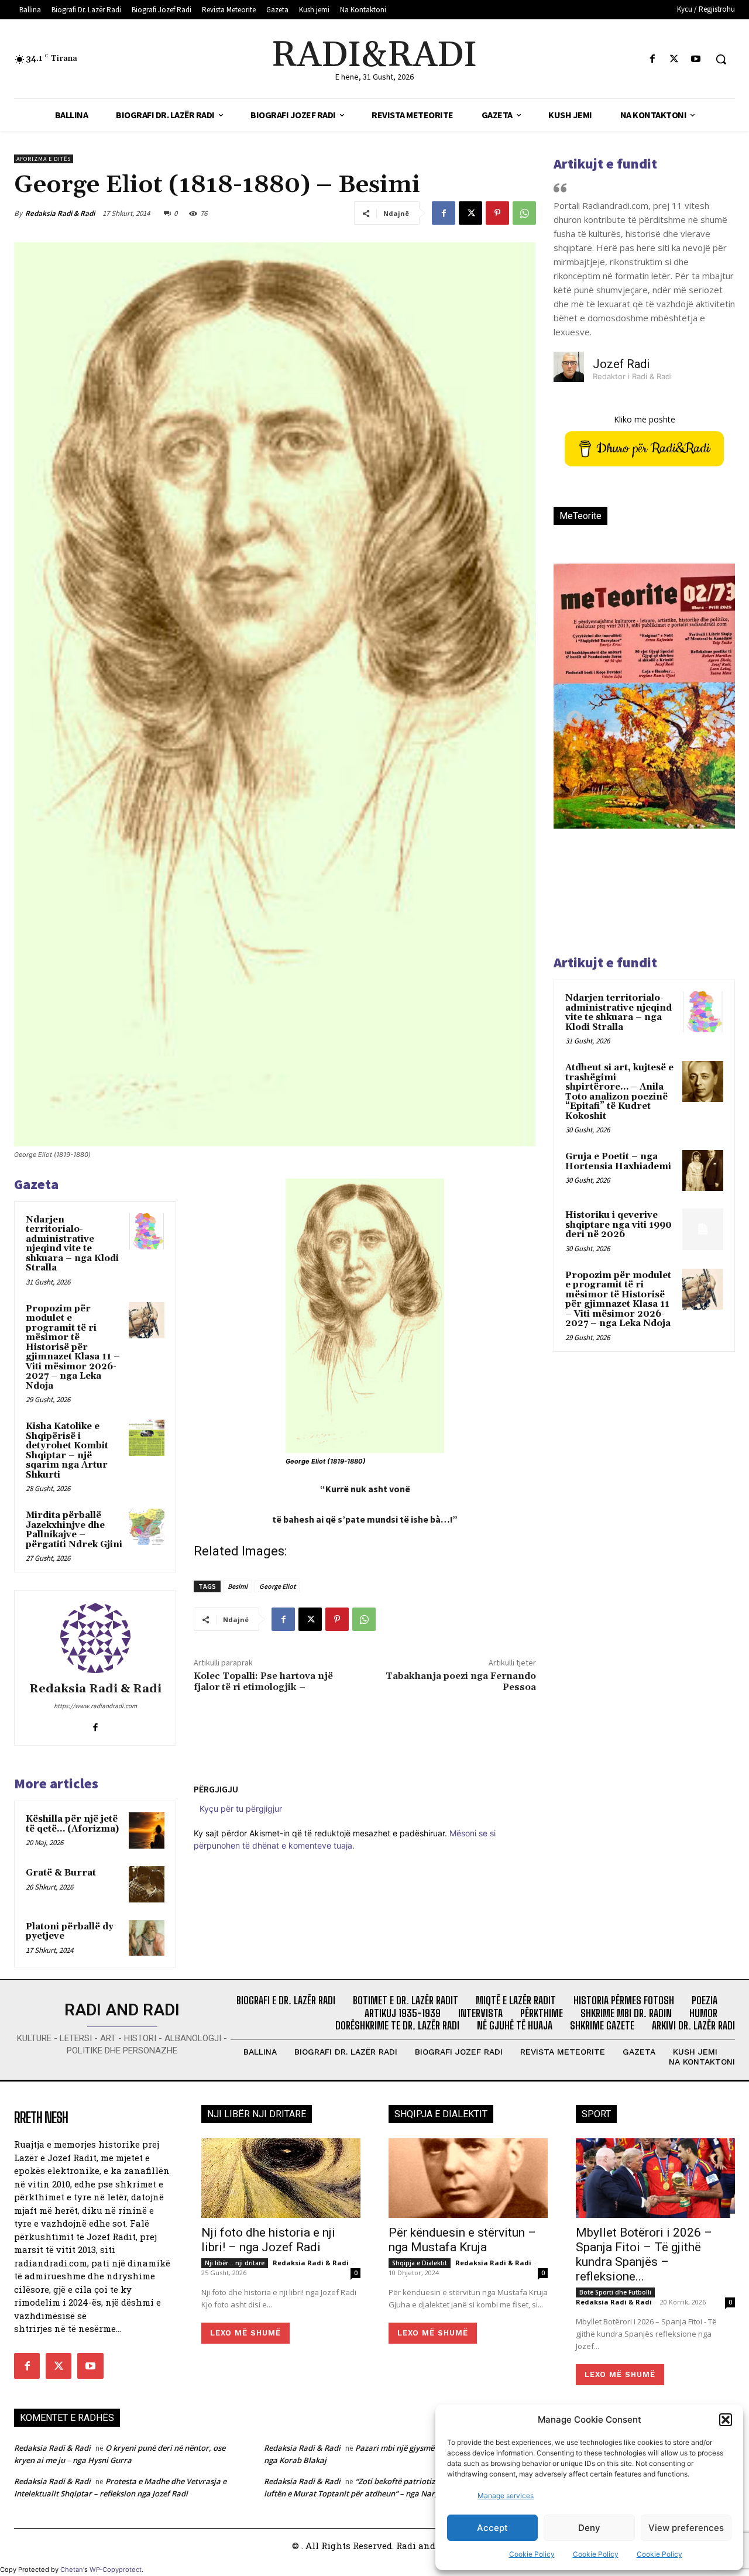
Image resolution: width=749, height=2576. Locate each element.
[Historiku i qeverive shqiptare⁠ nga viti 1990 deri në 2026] (703, 1229)
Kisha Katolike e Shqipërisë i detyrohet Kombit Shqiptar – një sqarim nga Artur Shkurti (67, 1451)
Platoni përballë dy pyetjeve (70, 1932)
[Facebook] (652, 59)
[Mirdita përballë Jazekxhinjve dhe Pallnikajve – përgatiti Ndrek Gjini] (147, 1527)
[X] (674, 59)
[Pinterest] (497, 213)
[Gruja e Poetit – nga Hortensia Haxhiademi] (703, 1170)
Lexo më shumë (245, 2333)
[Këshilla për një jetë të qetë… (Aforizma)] (147, 1830)
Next (712, 716)
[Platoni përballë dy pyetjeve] (147, 1938)
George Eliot (277, 1586)
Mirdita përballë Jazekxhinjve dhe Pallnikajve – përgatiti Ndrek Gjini (74, 1530)
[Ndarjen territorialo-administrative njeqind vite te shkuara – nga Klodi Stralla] (147, 1231)
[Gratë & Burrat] (147, 1884)
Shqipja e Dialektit (420, 2263)
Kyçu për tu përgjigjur (241, 1809)
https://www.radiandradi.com (95, 1706)
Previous (571, 716)
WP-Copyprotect (116, 2570)
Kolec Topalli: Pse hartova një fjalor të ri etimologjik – (263, 1682)
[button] (726, 2420)
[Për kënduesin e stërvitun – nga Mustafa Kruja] (468, 2178)
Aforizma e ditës (44, 159)
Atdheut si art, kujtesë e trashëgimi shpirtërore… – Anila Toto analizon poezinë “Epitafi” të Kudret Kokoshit (619, 1092)
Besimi (238, 1586)
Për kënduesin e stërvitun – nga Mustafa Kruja (462, 2240)
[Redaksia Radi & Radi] (95, 1638)
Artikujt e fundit (605, 164)
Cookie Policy (532, 2554)
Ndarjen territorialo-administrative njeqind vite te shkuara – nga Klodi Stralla (72, 1244)
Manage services (506, 2496)
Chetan (72, 2570)
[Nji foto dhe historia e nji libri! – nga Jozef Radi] (281, 2178)
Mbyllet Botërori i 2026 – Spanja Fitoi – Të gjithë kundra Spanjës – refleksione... (644, 2254)
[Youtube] (696, 59)
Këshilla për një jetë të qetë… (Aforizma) (72, 1824)
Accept (492, 2528)
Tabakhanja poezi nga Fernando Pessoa (461, 1682)
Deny (589, 2528)
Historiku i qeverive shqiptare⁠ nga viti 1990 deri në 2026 (619, 1225)
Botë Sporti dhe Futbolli (615, 2292)
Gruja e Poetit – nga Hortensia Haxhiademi (618, 1162)
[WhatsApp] (524, 213)
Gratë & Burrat (61, 1873)
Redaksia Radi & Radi (60, 213)
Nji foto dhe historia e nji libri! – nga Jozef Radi (268, 2240)
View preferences (686, 2528)
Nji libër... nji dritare (235, 2263)
